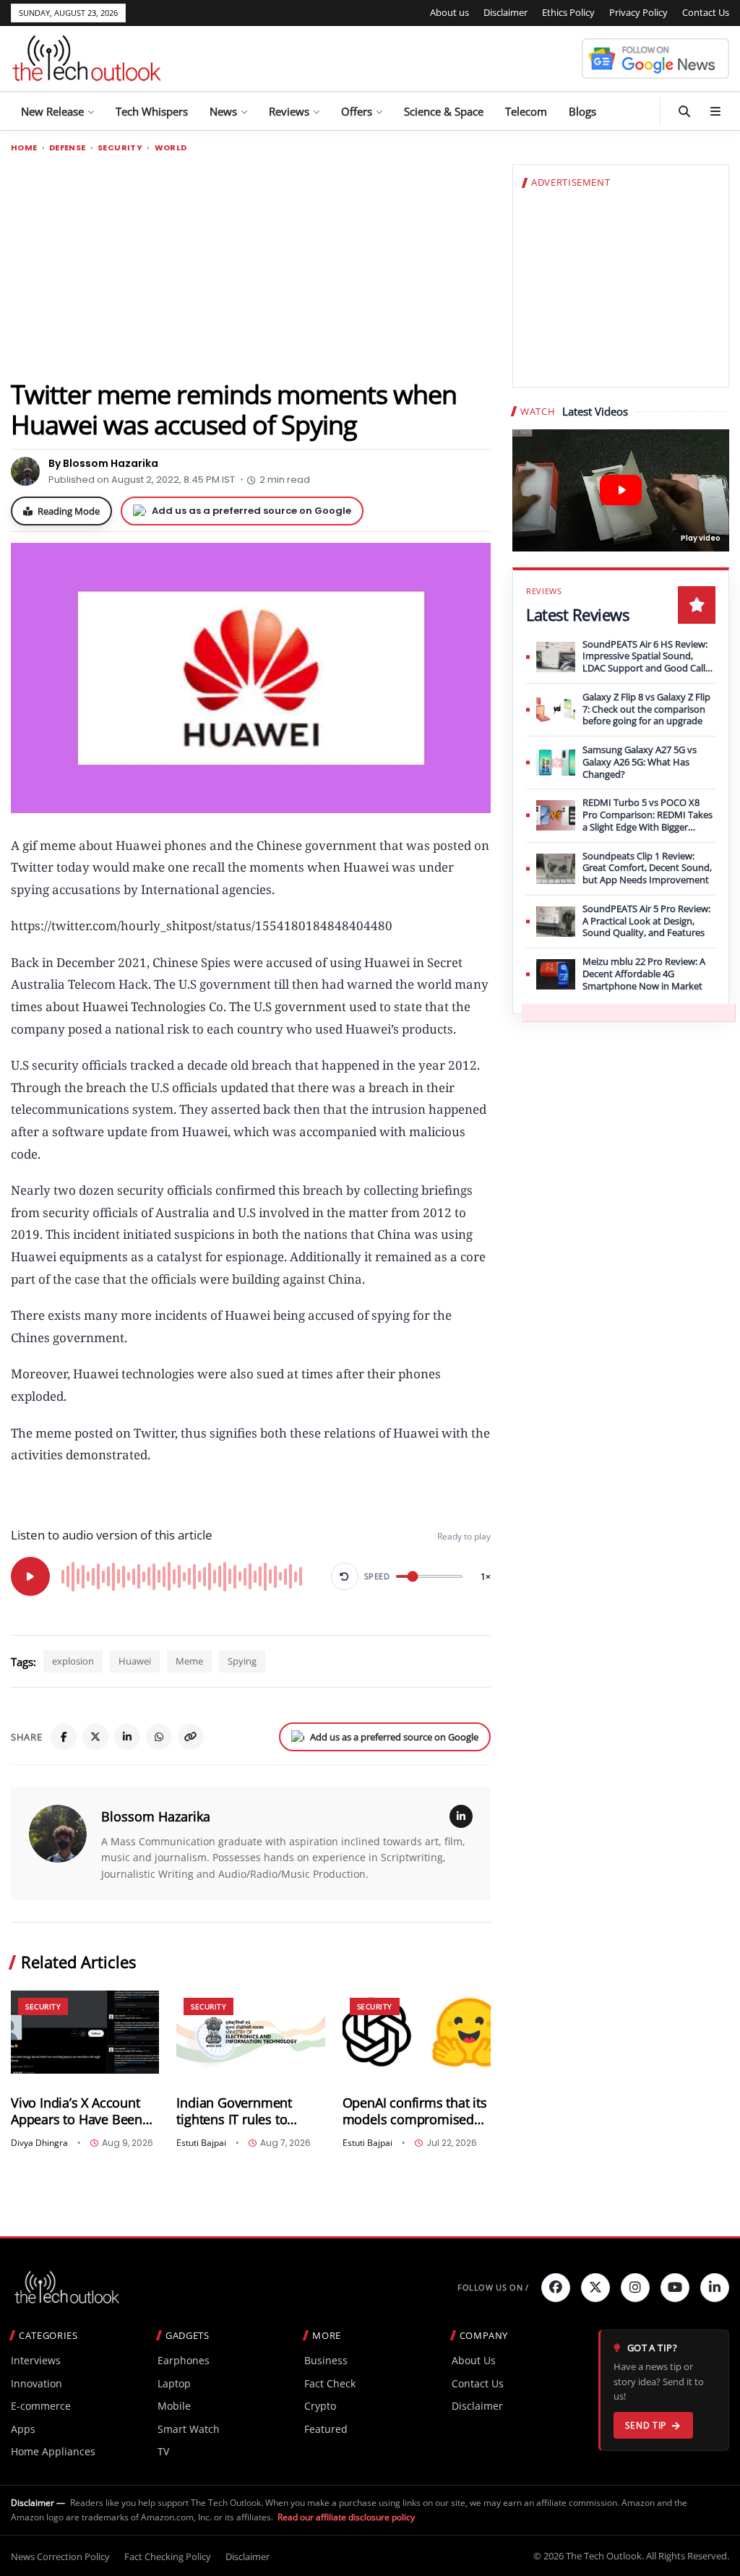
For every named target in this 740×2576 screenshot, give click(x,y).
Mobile (174, 2406)
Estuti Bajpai (201, 2143)
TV (163, 2451)
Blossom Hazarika (156, 1816)
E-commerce (41, 2406)
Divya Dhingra (39, 2143)
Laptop (174, 2383)
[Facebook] (64, 1737)
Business (326, 2360)
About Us (474, 2360)
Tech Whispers (152, 111)
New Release (52, 111)
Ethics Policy (568, 12)
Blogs (582, 111)
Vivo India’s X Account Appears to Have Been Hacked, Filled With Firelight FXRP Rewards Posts (78, 2111)
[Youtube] (675, 2288)
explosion (73, 1661)
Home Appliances (53, 2451)
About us (449, 12)
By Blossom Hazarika (103, 463)
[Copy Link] (191, 1737)
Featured (326, 2429)
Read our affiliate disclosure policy (346, 2517)
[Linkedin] (715, 2288)
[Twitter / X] (95, 1737)
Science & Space (444, 111)
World (171, 148)
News (223, 111)
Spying (242, 1661)
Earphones (184, 2360)
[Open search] (684, 111)
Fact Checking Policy (168, 2556)
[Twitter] (595, 2288)
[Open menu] (715, 111)
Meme (189, 1661)
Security (120, 148)
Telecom (526, 111)
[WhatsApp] (159, 1737)
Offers (357, 111)
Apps (23, 2429)
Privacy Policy (638, 12)
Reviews (289, 111)
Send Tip (646, 2425)
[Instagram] (635, 2288)
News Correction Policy (60, 2556)
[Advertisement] (251, 265)
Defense (68, 148)
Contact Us (706, 12)
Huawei (135, 1661)
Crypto (320, 2406)
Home (24, 148)
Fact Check (330, 2383)
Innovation (36, 2383)
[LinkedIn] (127, 1737)
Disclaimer (505, 12)
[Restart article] (345, 1576)
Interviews (36, 2360)
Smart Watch (189, 2429)
